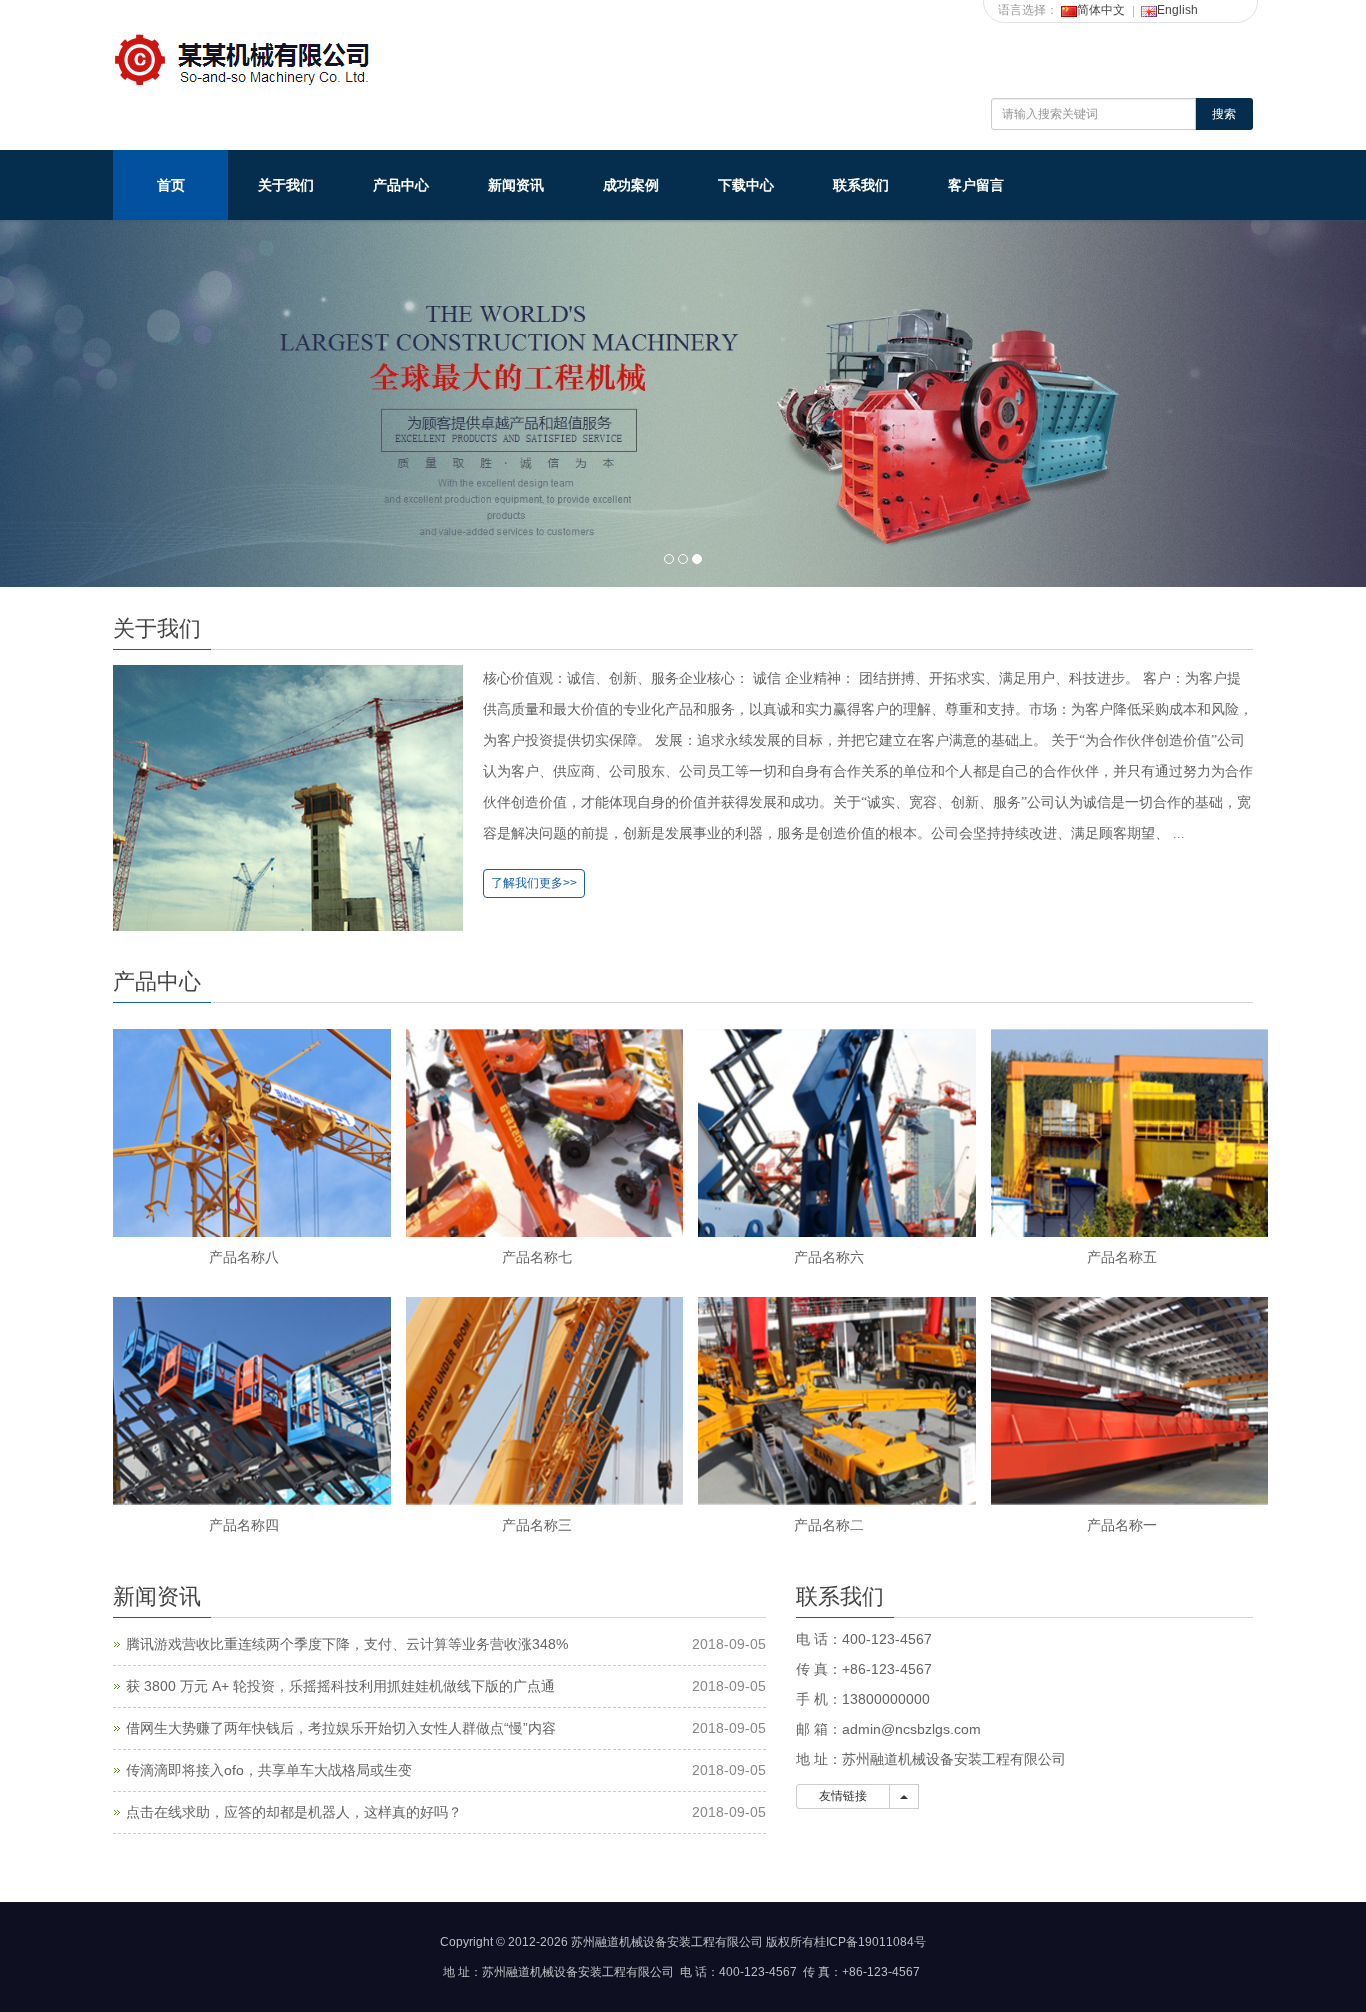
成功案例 (631, 185)
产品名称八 (244, 1257)
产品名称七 (537, 1257)
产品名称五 (1122, 1257)
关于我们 (286, 185)
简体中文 (1101, 10)
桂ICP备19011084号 (870, 1942)
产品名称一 (1122, 1525)
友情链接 (843, 1796)
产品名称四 (244, 1525)
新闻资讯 (516, 185)
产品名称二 (829, 1525)
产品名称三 (537, 1525)
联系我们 (861, 185)
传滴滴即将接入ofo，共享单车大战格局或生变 (269, 1770)
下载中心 (746, 185)
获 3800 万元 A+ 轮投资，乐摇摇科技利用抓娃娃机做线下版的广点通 (340, 1686)
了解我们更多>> (534, 883)
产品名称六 (829, 1257)
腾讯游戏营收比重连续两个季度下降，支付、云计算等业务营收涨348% (347, 1644)
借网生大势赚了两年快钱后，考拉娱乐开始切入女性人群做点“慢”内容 (341, 1728)
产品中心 (401, 185)
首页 (171, 185)
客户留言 (976, 185)
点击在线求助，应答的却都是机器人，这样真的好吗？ (294, 1812)
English (1177, 10)
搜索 (1224, 114)
